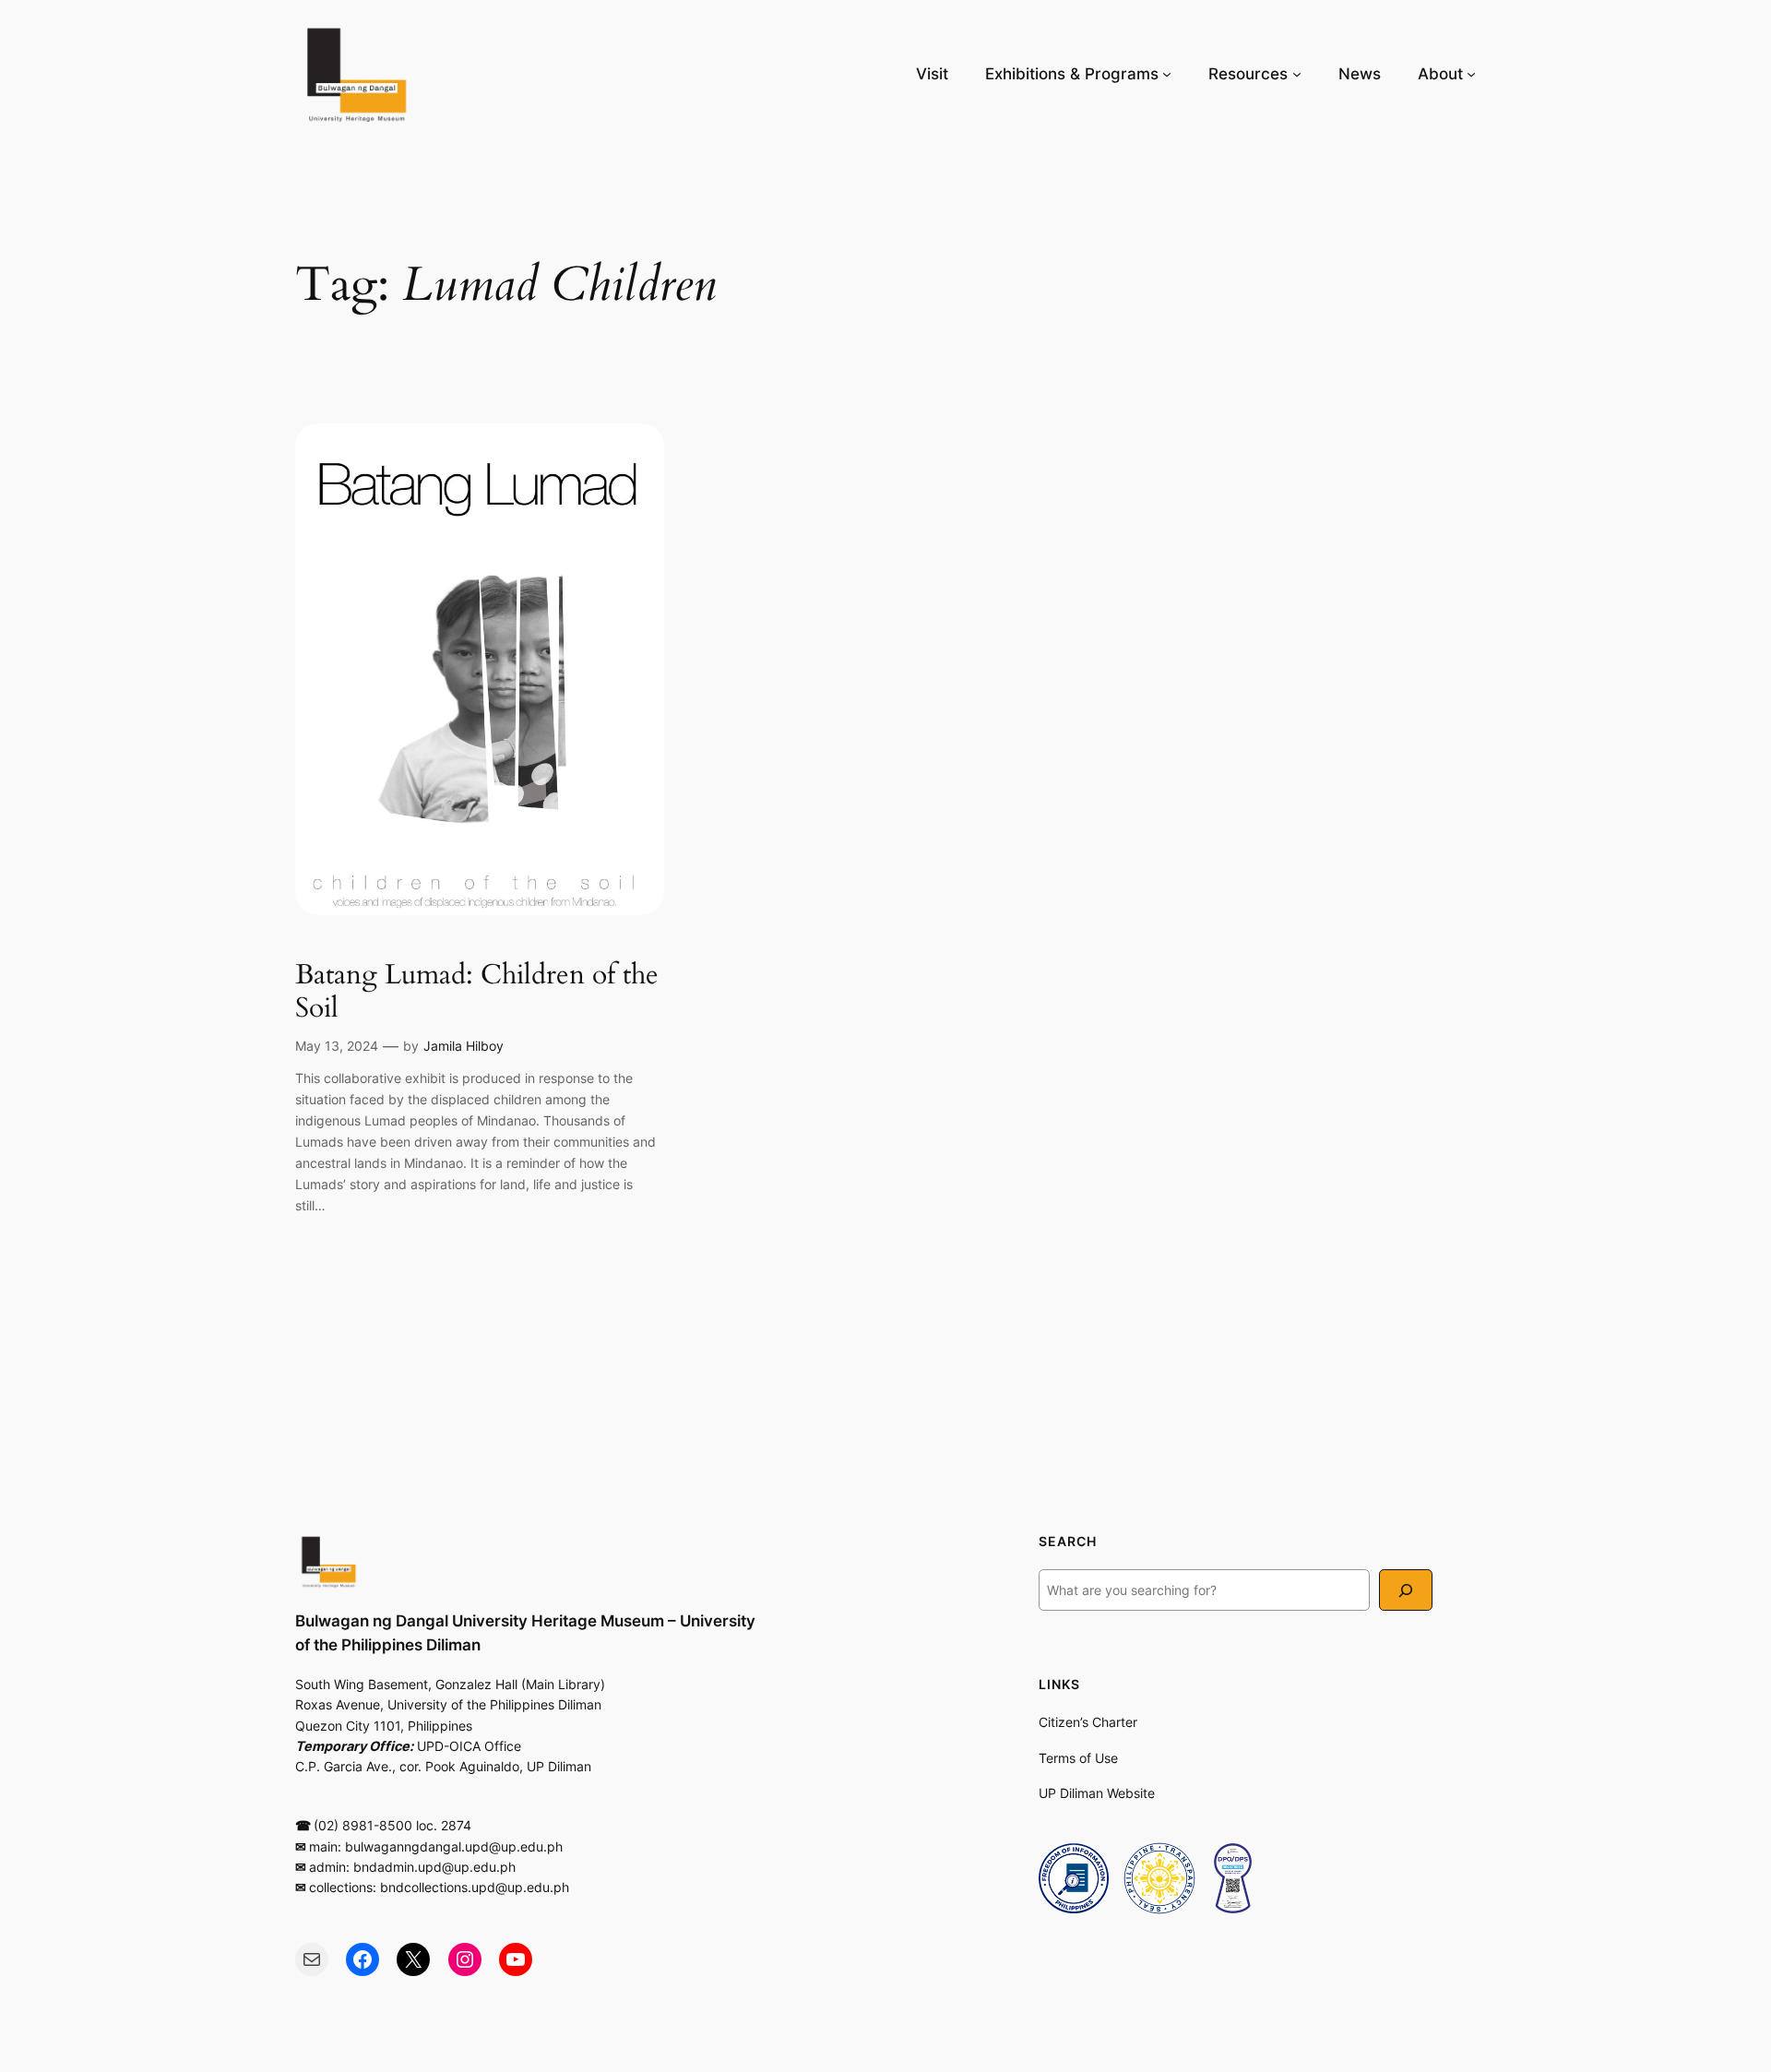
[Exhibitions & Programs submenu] (1167, 74)
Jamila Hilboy (464, 1046)
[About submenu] (1471, 74)
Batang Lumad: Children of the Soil (477, 992)
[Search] (1406, 1590)
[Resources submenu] (1297, 74)
